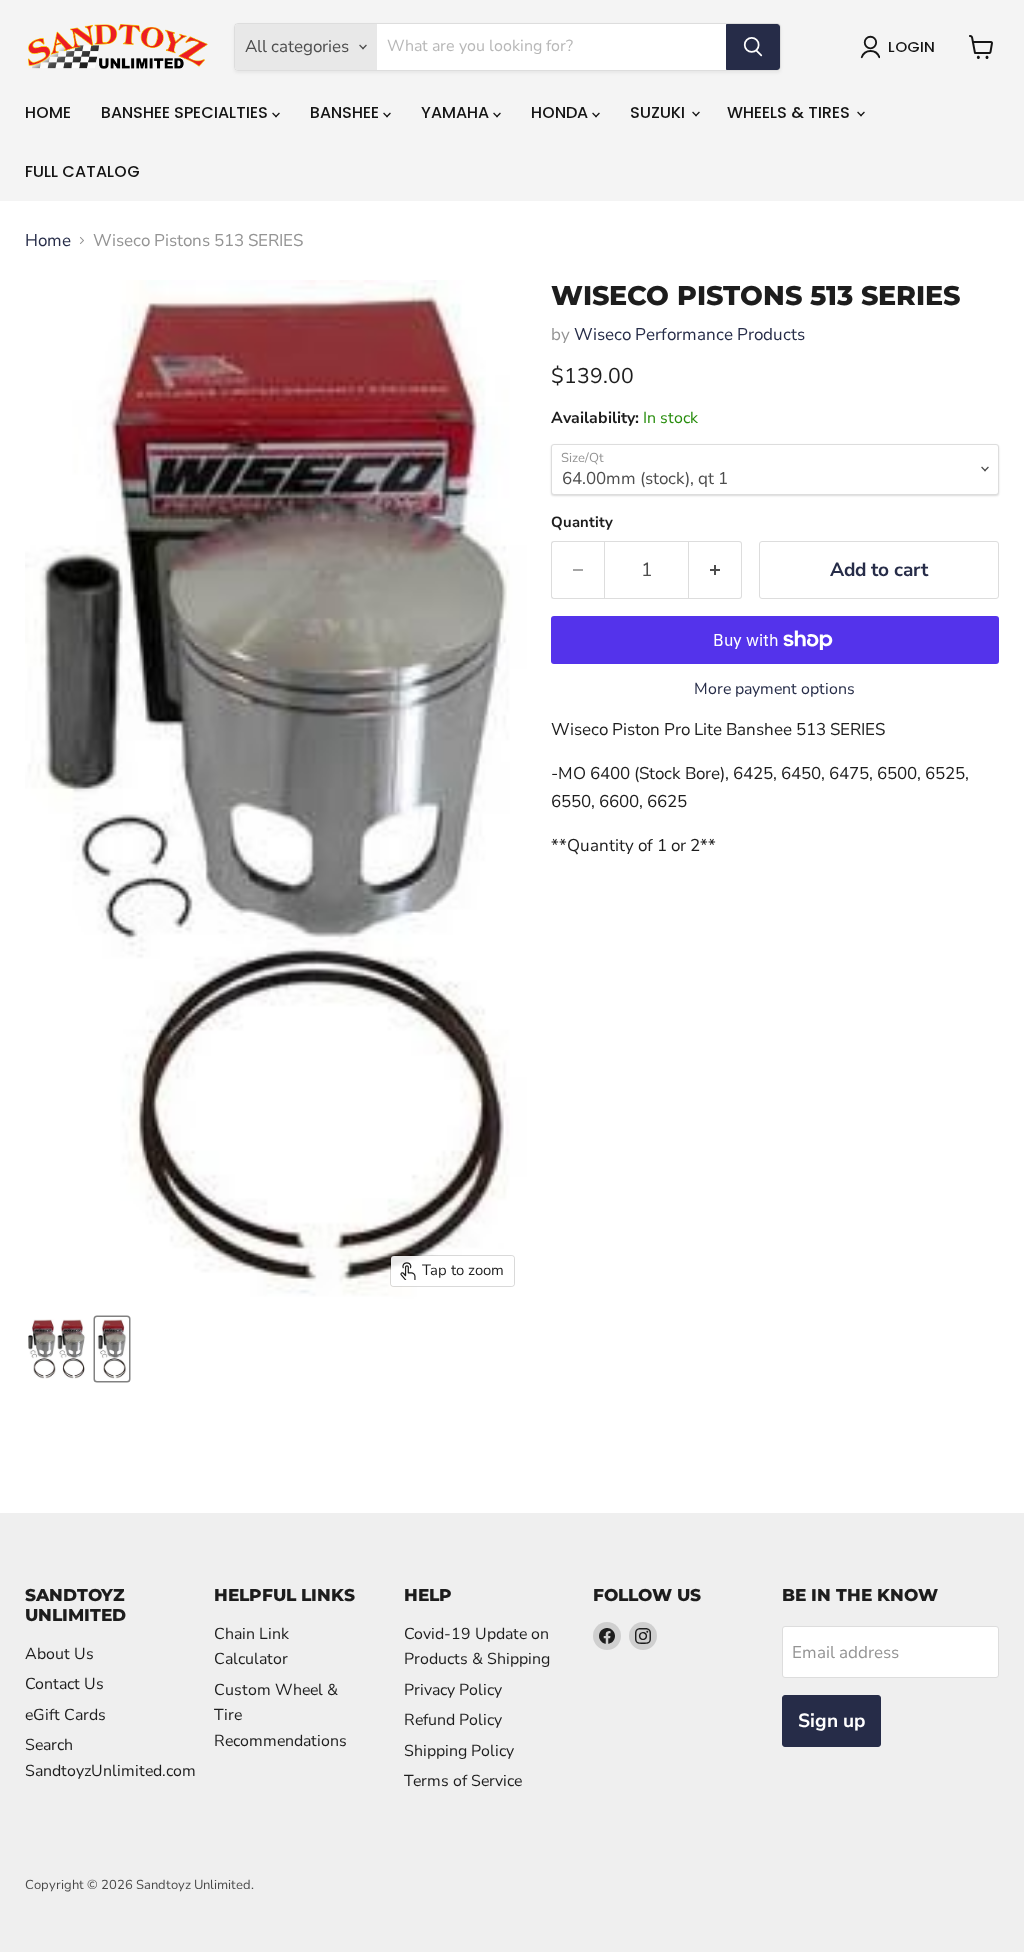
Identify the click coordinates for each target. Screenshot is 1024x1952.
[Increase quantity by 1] (716, 570)
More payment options (774, 689)
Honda (561, 112)
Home (48, 112)
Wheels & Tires (790, 112)
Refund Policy (453, 1720)
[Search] (753, 47)
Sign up (831, 1721)
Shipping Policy (459, 1751)
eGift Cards (65, 1715)
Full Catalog (82, 171)
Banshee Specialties (186, 112)
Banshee (346, 112)
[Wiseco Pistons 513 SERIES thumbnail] (56, 1349)
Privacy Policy (453, 1690)
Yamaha (457, 112)
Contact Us (64, 1684)
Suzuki (659, 112)
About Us (59, 1654)
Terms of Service (463, 1781)
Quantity (582, 522)
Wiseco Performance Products (689, 334)
